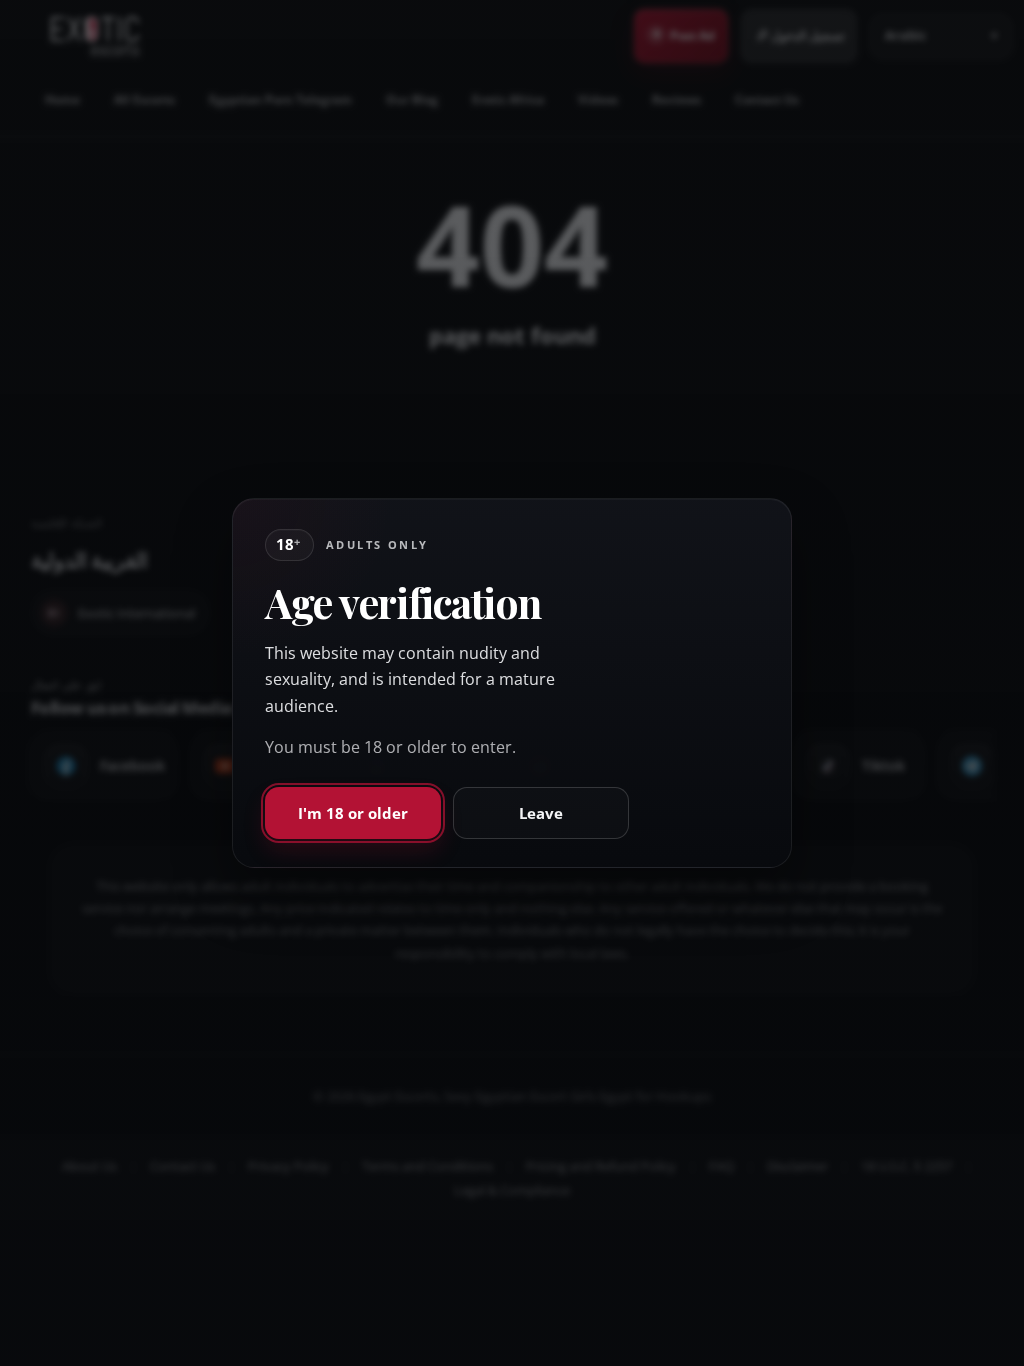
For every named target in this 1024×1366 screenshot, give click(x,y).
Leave (541, 813)
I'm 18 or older (353, 813)
